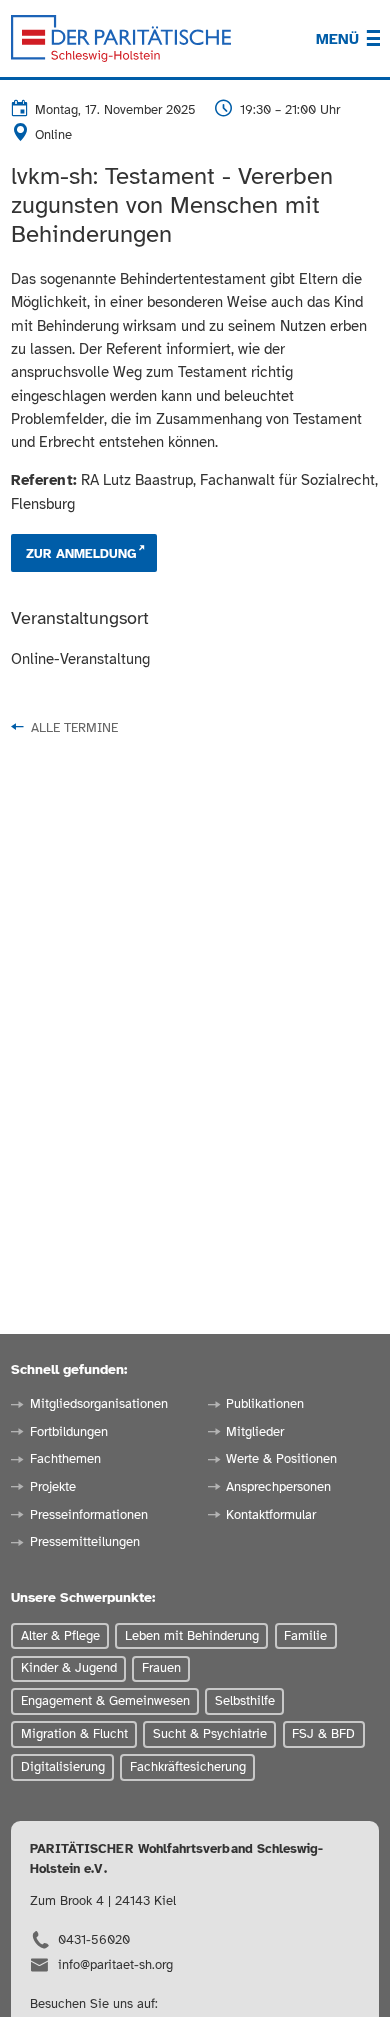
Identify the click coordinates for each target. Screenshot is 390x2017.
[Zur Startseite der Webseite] (121, 39)
